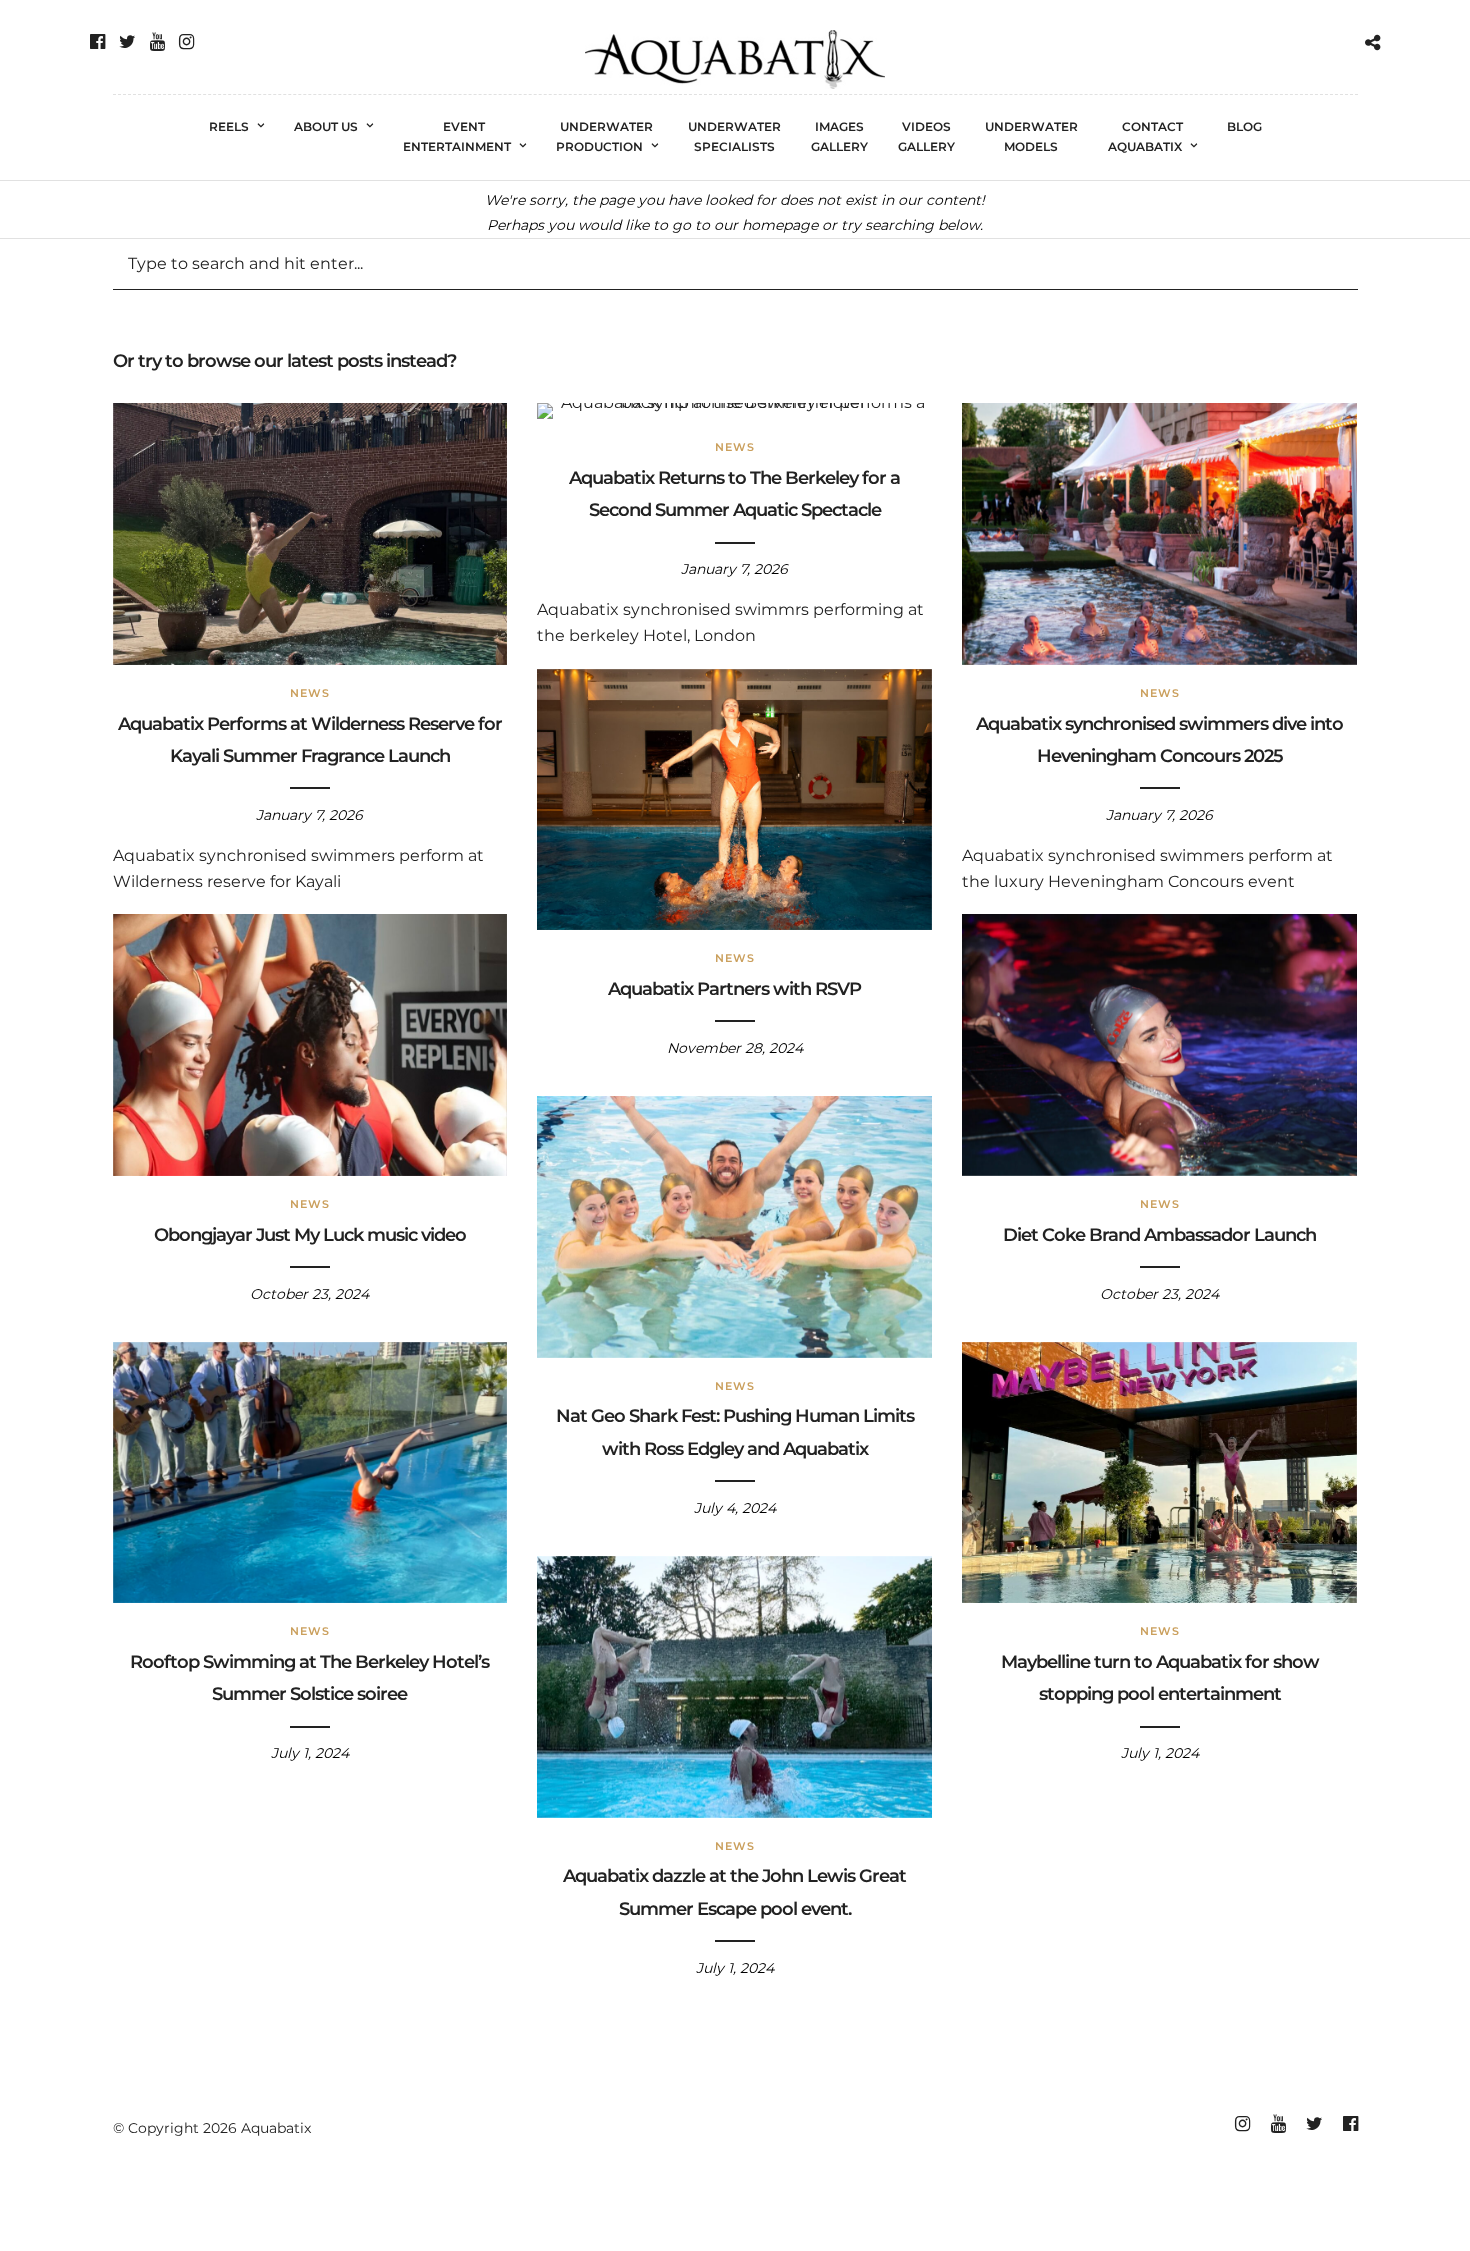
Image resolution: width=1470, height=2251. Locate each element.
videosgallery (926, 136)
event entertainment (457, 136)
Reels (229, 126)
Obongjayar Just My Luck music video (310, 1235)
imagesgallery (839, 136)
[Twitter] (127, 42)
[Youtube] (157, 42)
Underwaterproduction (605, 136)
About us (326, 126)
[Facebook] (97, 42)
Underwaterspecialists (734, 136)
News (310, 693)
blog (1244, 126)
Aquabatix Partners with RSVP (734, 989)
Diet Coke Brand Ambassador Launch (1159, 1235)
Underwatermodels (1031, 136)
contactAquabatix (1145, 136)
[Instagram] (186, 42)
